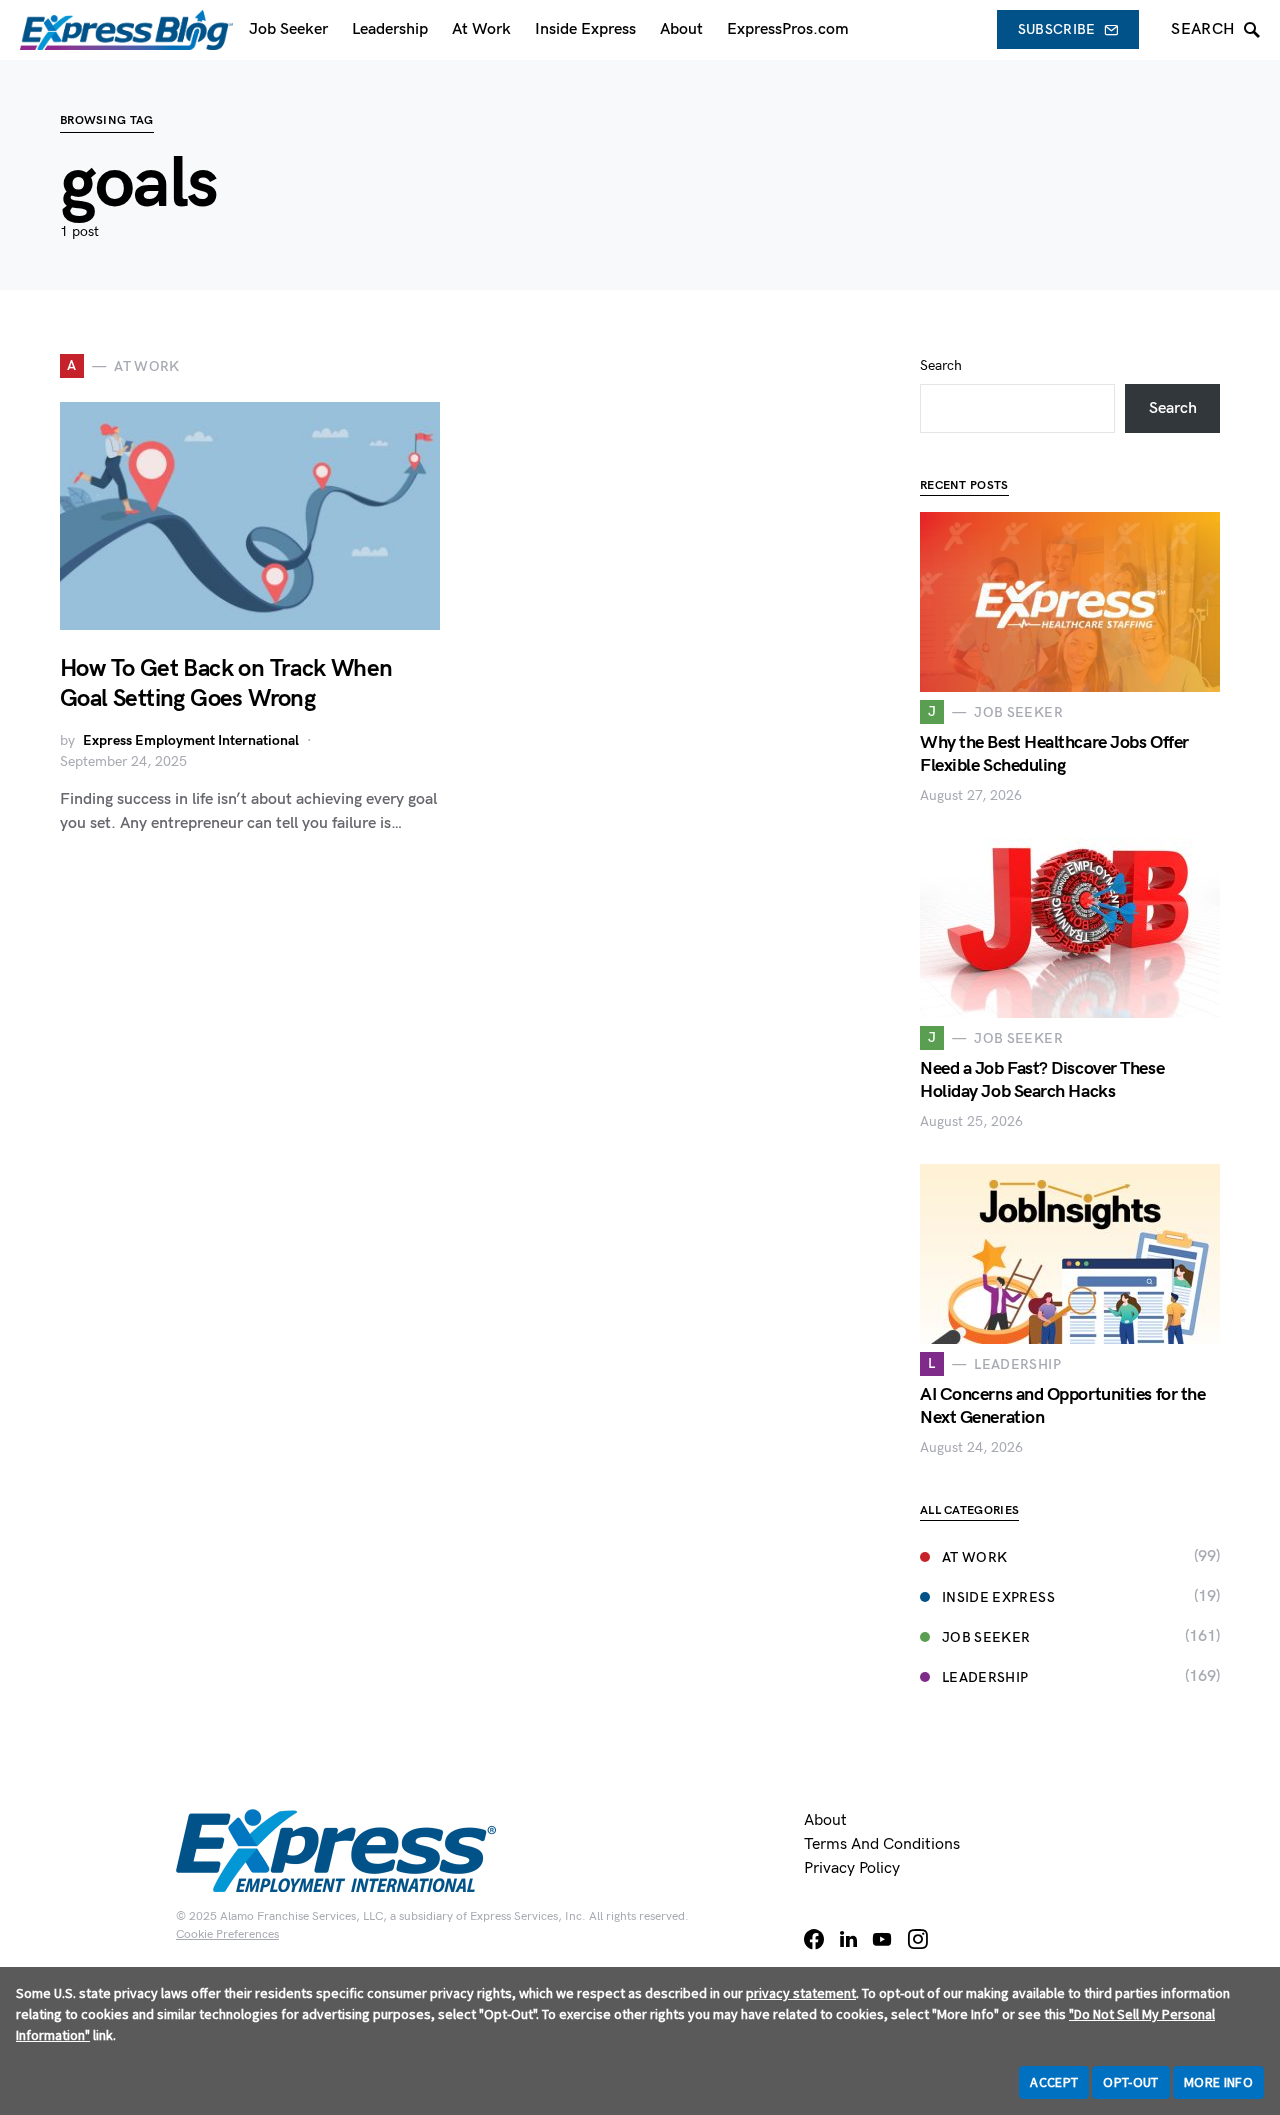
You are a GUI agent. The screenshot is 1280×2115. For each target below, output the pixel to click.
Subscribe (1057, 29)
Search (941, 365)
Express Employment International (191, 740)
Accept (1054, 2082)
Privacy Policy (852, 1868)
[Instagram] (918, 1939)
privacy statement (801, 1993)
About (825, 1820)
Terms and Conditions (882, 1844)
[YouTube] (882, 1939)
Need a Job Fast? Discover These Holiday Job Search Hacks (1042, 1080)
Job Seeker (986, 1637)
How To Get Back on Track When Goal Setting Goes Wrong (226, 683)
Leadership (985, 1677)
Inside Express (998, 1597)
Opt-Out (1130, 2082)
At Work (974, 1557)
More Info (1218, 2082)
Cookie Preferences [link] (227, 1934)
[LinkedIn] (848, 1939)
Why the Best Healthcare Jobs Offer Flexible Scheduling (1054, 754)
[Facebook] (814, 1939)
